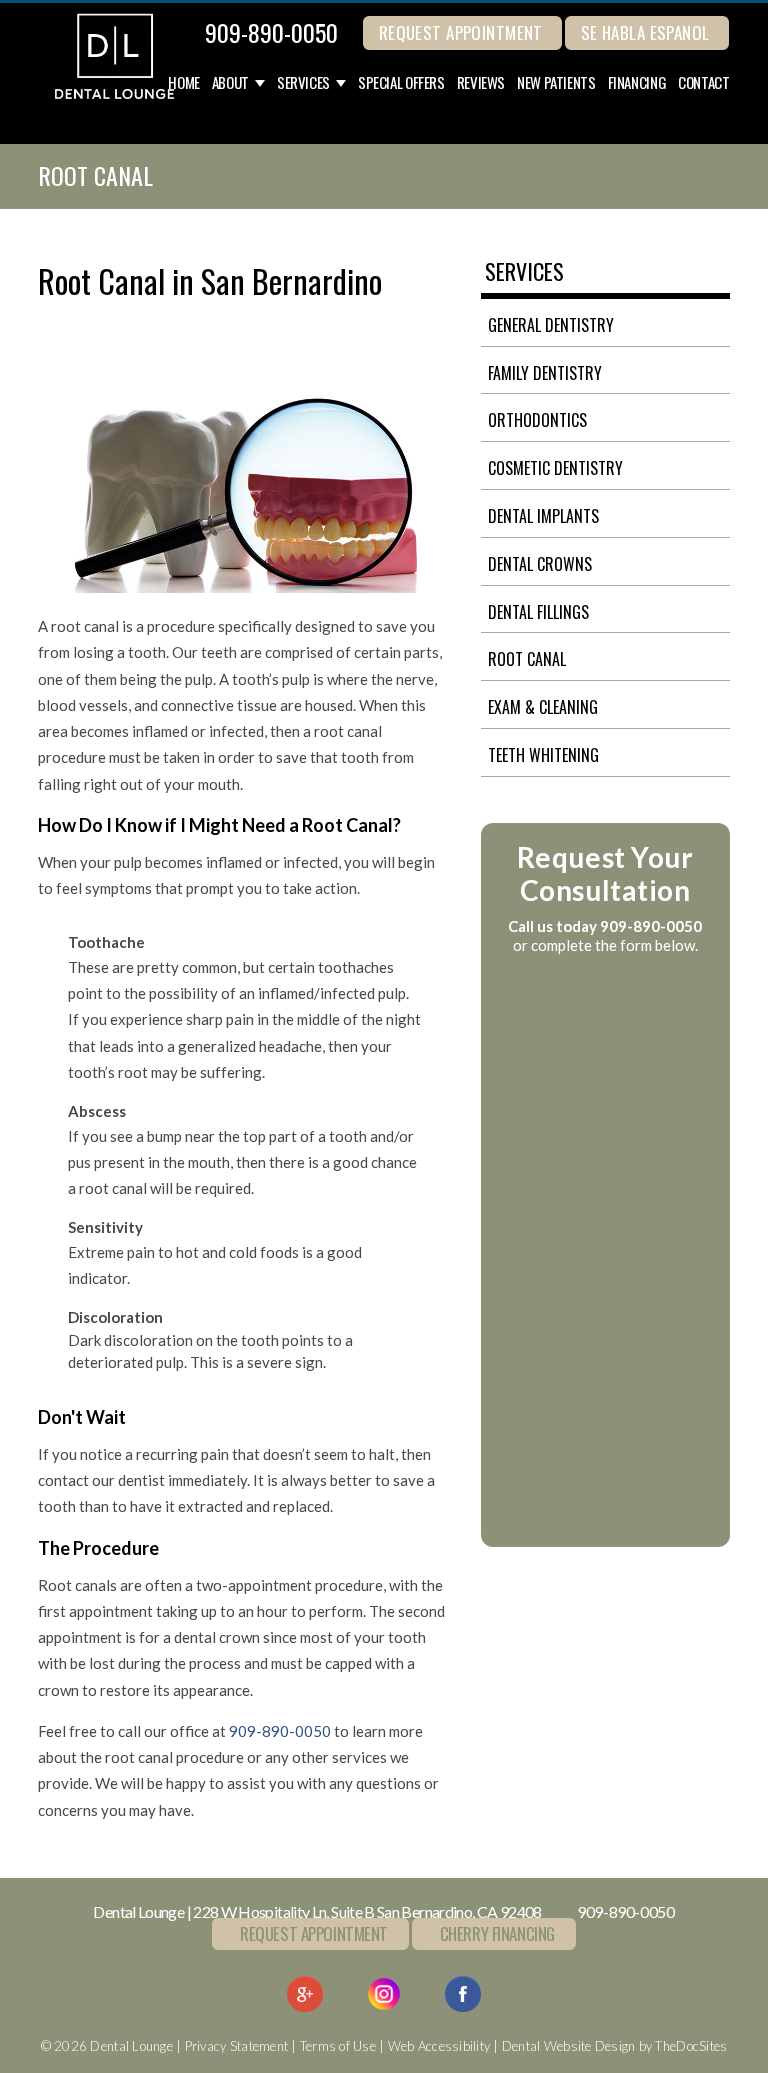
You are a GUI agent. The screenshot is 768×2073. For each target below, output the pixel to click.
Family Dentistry (545, 373)
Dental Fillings (538, 612)
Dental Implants (543, 516)
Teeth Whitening (543, 755)
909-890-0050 (271, 32)
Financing (637, 83)
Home (184, 83)
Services (303, 83)
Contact (703, 83)
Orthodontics (537, 420)
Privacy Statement (236, 2046)
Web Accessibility (439, 2046)
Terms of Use (338, 2046)
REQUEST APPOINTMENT (461, 32)
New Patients (556, 83)
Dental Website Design (568, 2046)
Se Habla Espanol (645, 32)
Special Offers (401, 83)
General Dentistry (551, 325)
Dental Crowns (540, 564)
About (230, 83)
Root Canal (527, 659)
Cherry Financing (497, 1933)
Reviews (481, 83)
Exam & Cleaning (543, 707)
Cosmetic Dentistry (555, 468)
